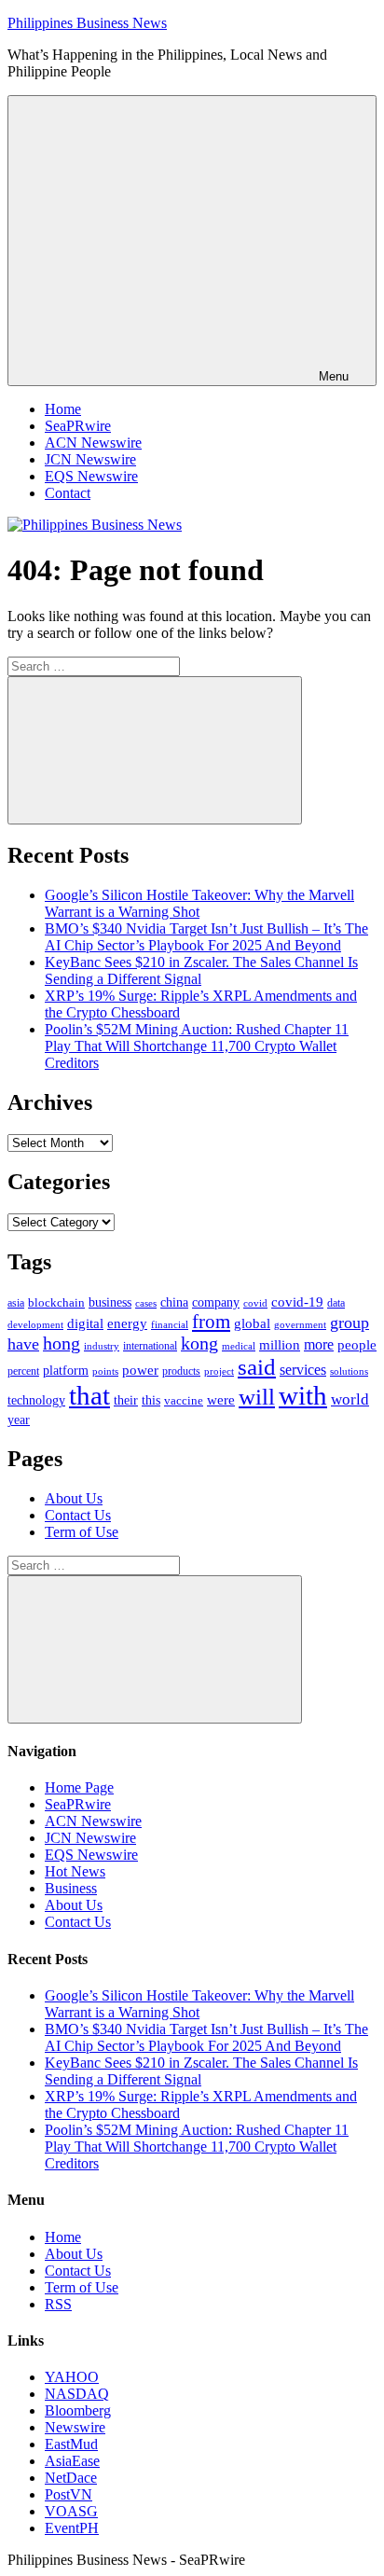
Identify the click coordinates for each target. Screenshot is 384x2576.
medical (239, 1346)
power (140, 1370)
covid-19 (297, 1302)
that (89, 1395)
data (336, 1303)
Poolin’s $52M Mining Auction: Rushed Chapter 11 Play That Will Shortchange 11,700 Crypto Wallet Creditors (197, 1046)
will (257, 1397)
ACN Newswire (93, 443)
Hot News (75, 1871)
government (300, 1324)
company (216, 1302)
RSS (58, 2304)
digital (85, 1323)
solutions (349, 1371)
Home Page (79, 1787)
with (303, 1395)
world (350, 1399)
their (126, 1400)
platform (66, 1371)
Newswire (75, 2427)
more (319, 1344)
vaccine (184, 1400)
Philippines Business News (87, 23)
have (23, 1344)
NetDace (71, 2478)
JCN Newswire (90, 459)
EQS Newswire (91, 476)
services (303, 1370)
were (221, 1400)
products (181, 1371)
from (211, 1322)
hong (62, 1343)
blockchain (56, 1302)
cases (146, 1303)
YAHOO (72, 2377)
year (19, 1420)
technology (36, 1400)
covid (255, 1303)
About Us (74, 1498)
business (110, 1302)
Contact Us (78, 1515)
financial (170, 1325)
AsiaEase (72, 2461)
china (174, 1302)
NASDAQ (77, 2394)
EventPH (72, 2528)
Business (71, 1888)
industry (102, 1346)
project (219, 1371)
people (357, 1344)
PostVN (69, 2494)
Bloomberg (78, 2410)
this (151, 1400)
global (252, 1323)
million (280, 1345)
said (257, 1367)
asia (16, 1303)
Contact (68, 493)
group (350, 1323)
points (105, 1371)
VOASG (71, 2511)
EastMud (71, 2444)
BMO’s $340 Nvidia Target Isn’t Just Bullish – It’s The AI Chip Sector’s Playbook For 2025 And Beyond (206, 937)
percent (23, 1371)
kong (199, 1343)
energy (127, 1323)
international (150, 1346)
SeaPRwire (78, 426)
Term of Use (82, 1532)
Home (63, 409)
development (35, 1324)
